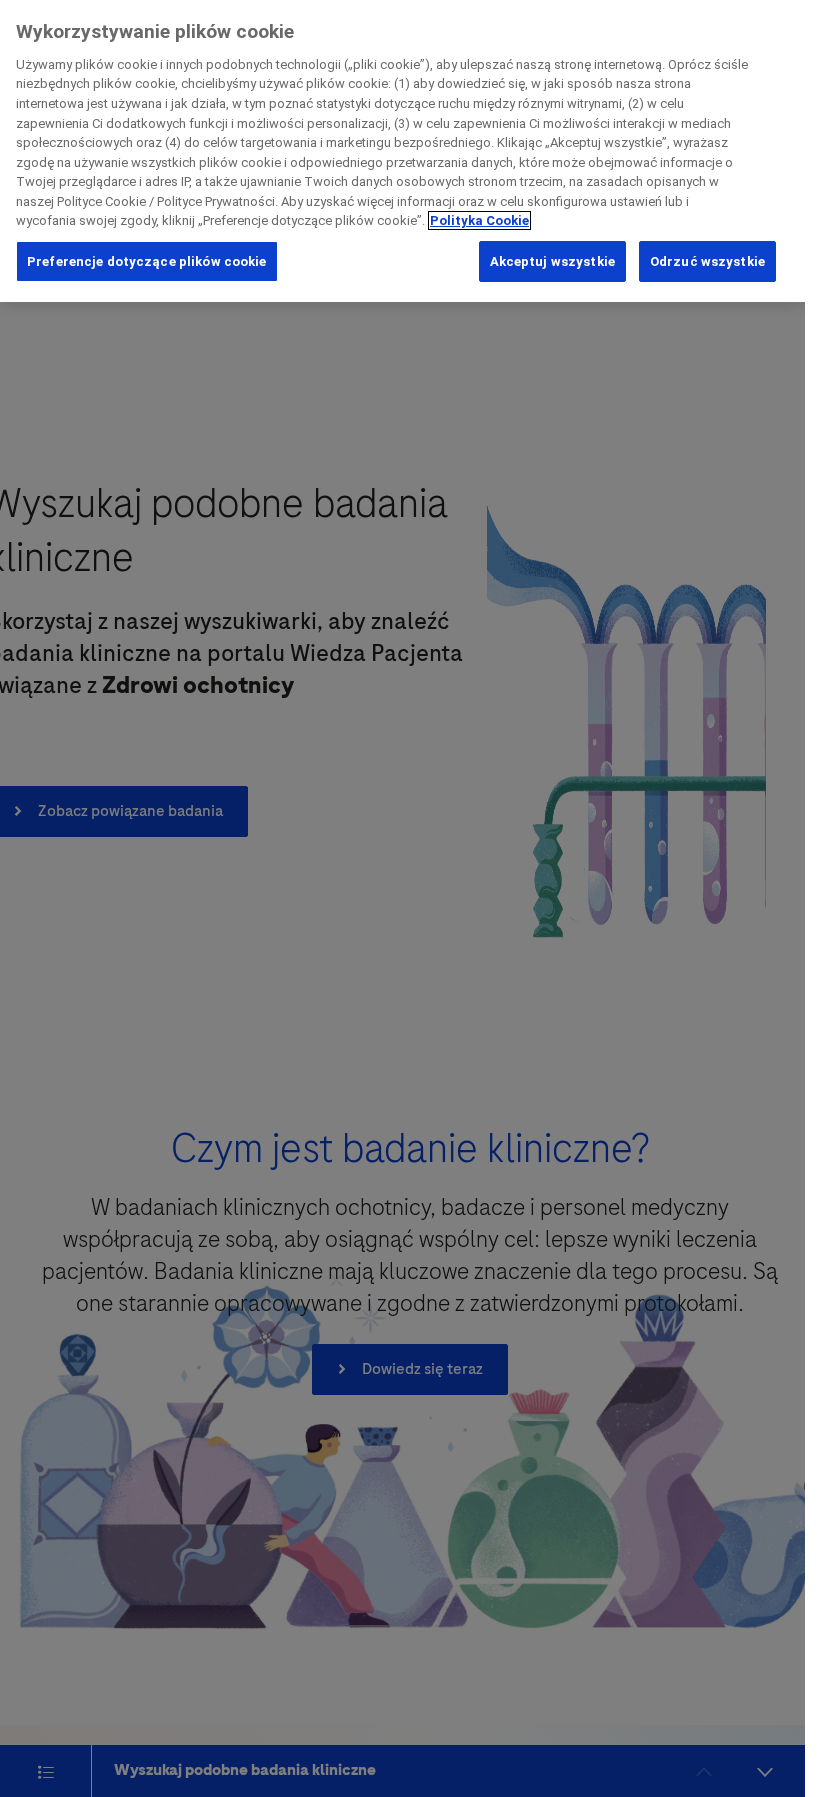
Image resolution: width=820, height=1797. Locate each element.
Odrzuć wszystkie (707, 261)
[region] (402, 151)
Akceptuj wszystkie (552, 261)
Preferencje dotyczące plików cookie (147, 261)
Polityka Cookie (479, 220)
